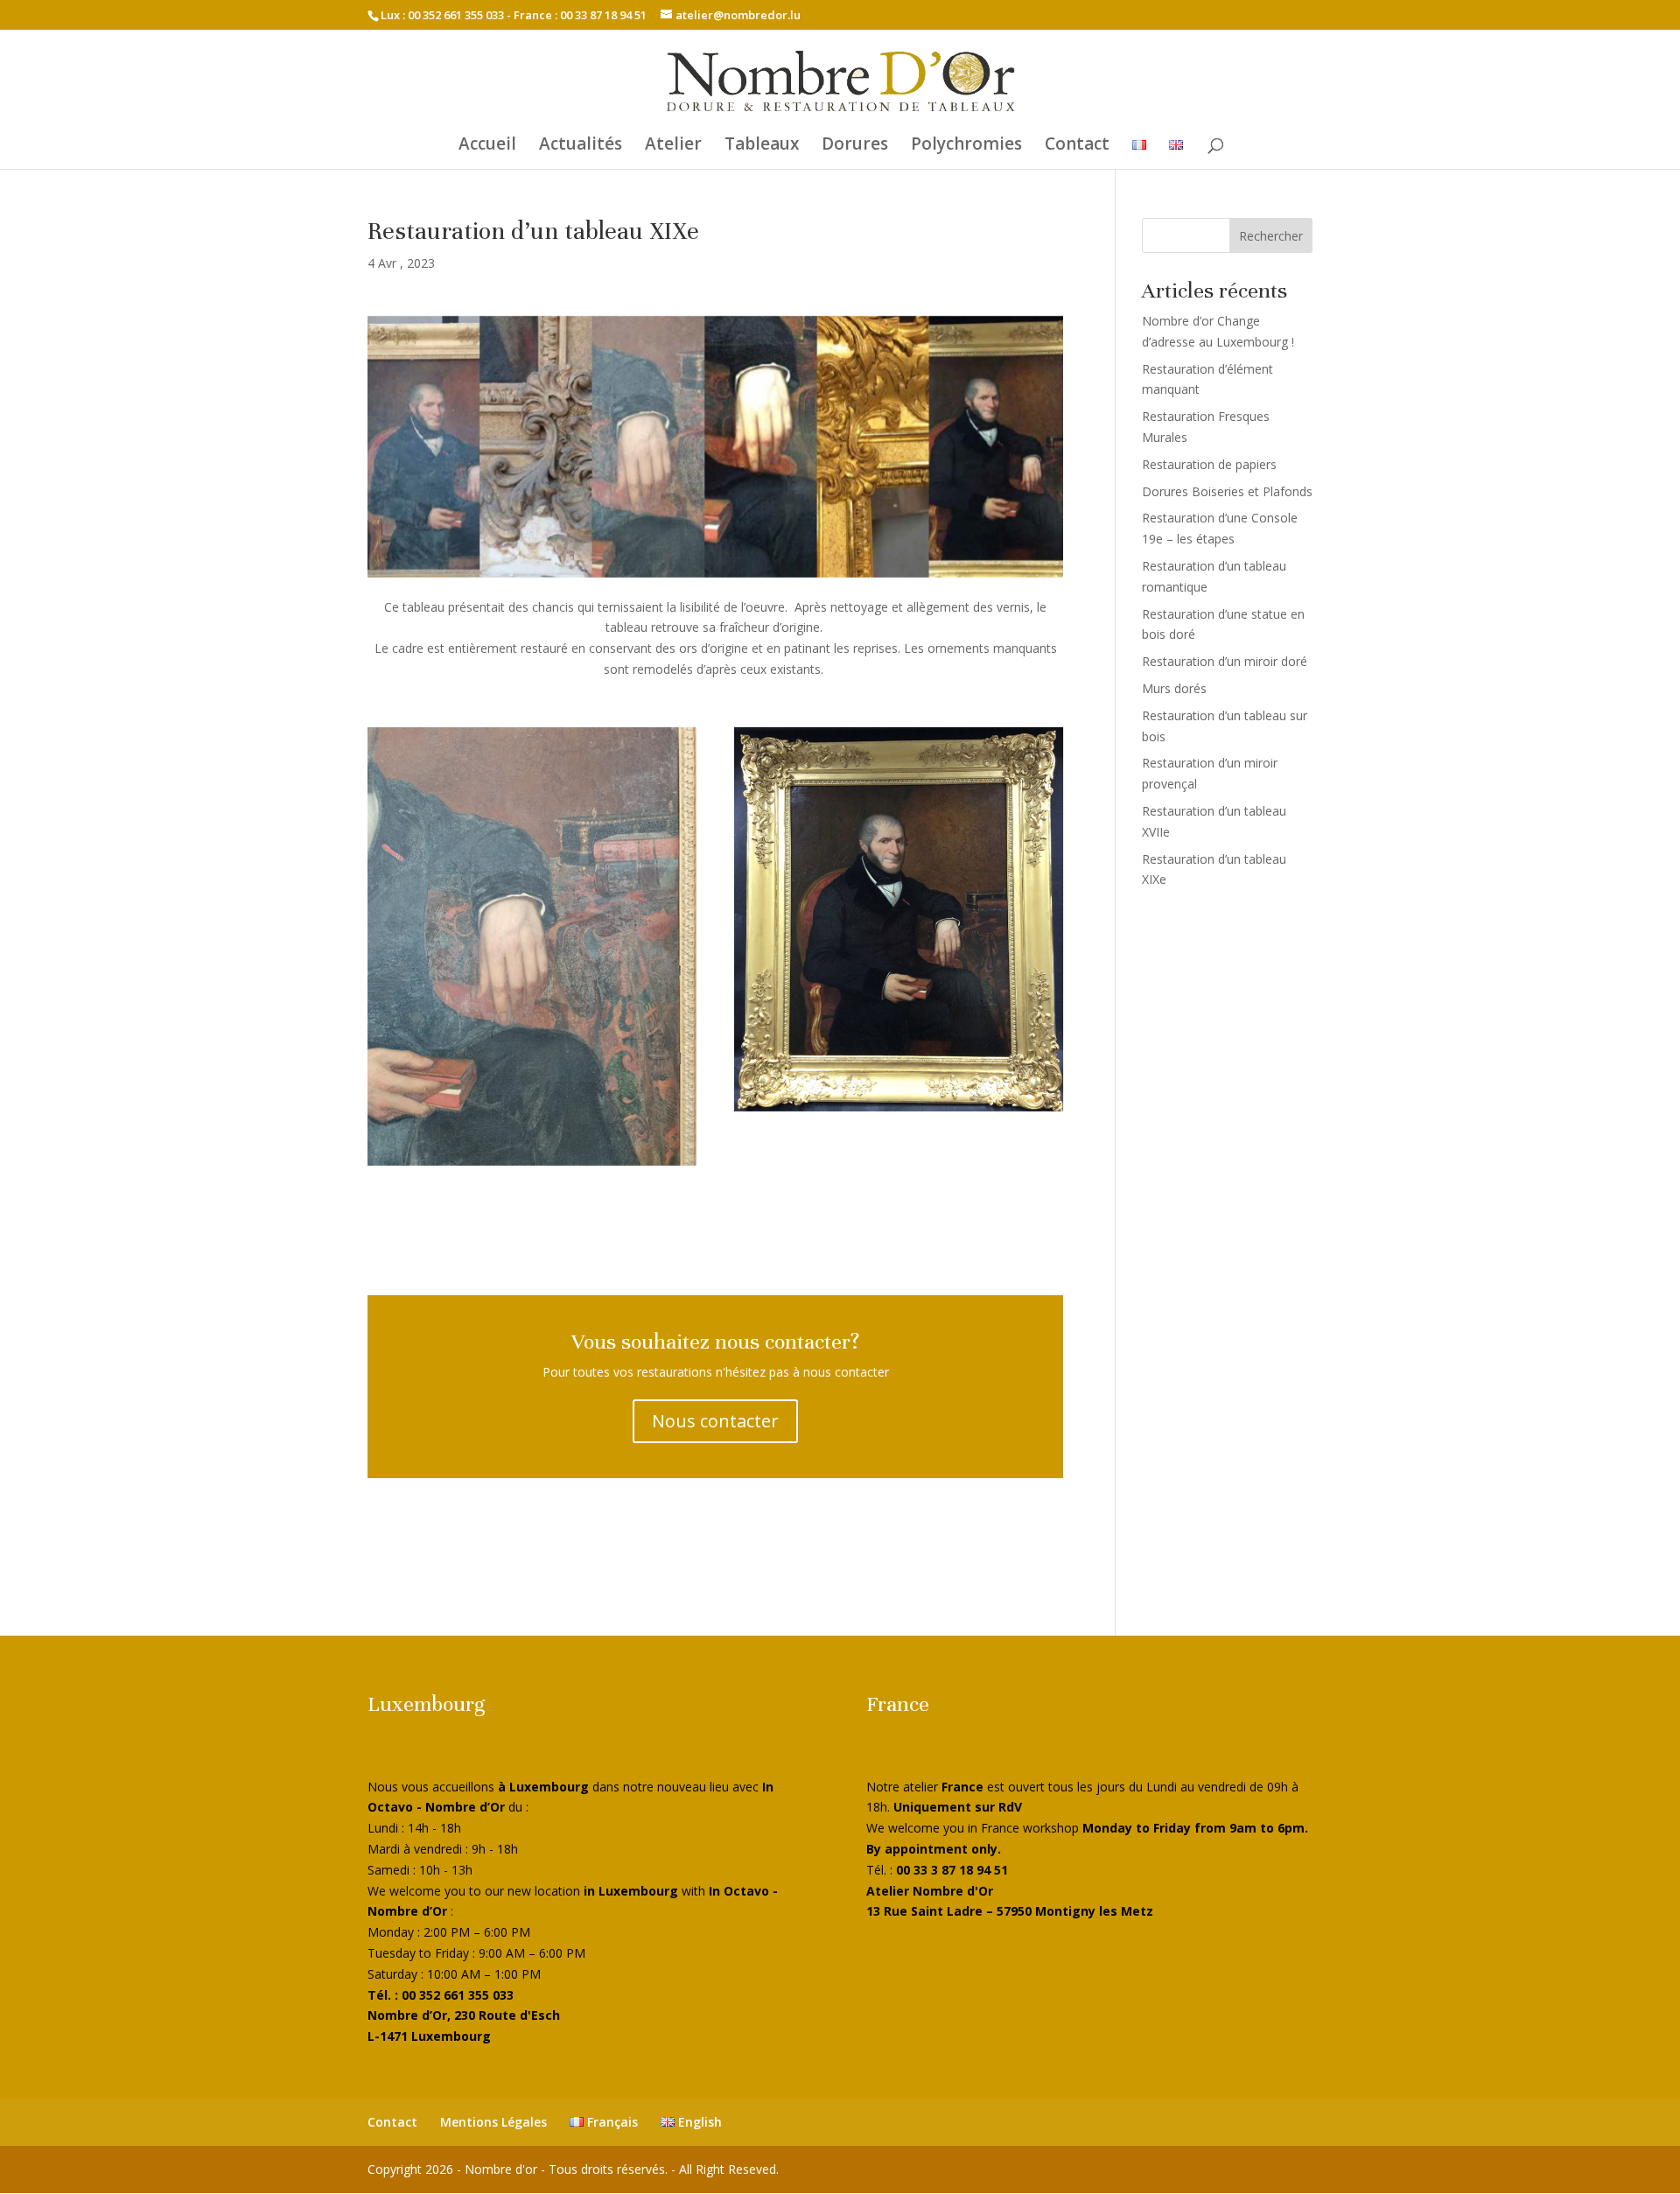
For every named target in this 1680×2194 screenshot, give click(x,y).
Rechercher (1271, 236)
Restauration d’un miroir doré (1225, 661)
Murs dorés (1174, 688)
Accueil (487, 146)
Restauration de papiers (1209, 464)
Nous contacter (715, 1421)
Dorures (855, 146)
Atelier (673, 146)
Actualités (581, 146)
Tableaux (762, 146)
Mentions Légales (493, 2122)
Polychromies (966, 146)
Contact (1077, 146)
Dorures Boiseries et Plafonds (1227, 491)
